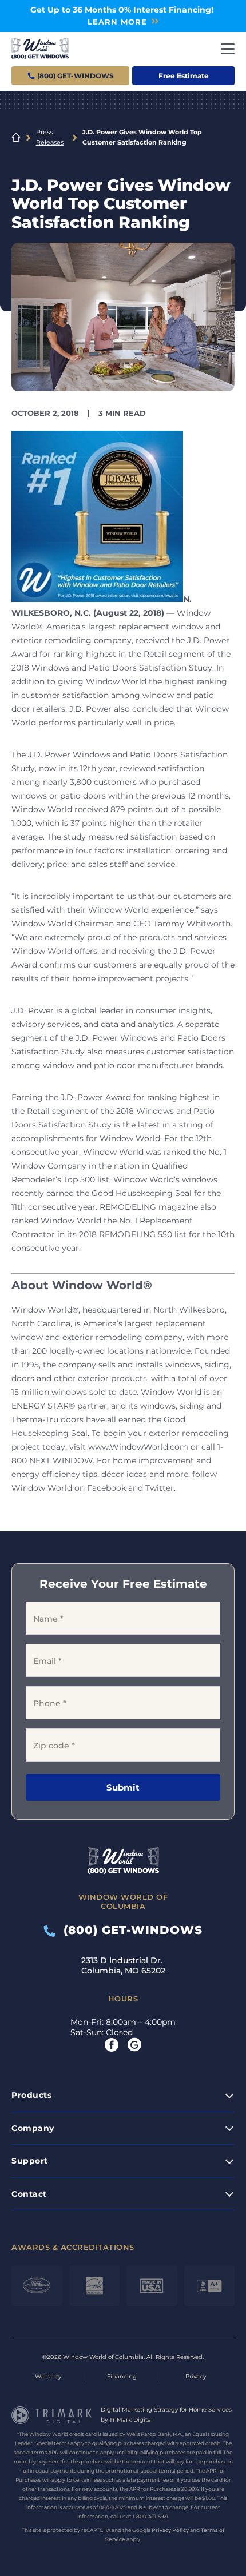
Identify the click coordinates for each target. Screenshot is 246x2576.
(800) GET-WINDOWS (129, 1930)
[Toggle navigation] (228, 49)
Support (30, 2161)
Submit (123, 1787)
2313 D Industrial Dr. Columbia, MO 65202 (123, 1965)
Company (33, 2128)
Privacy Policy (170, 2530)
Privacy (196, 2376)
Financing (122, 2376)
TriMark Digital (131, 2420)
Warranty (48, 2376)
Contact (29, 2194)
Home (16, 138)
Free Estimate (184, 76)
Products (31, 2095)
